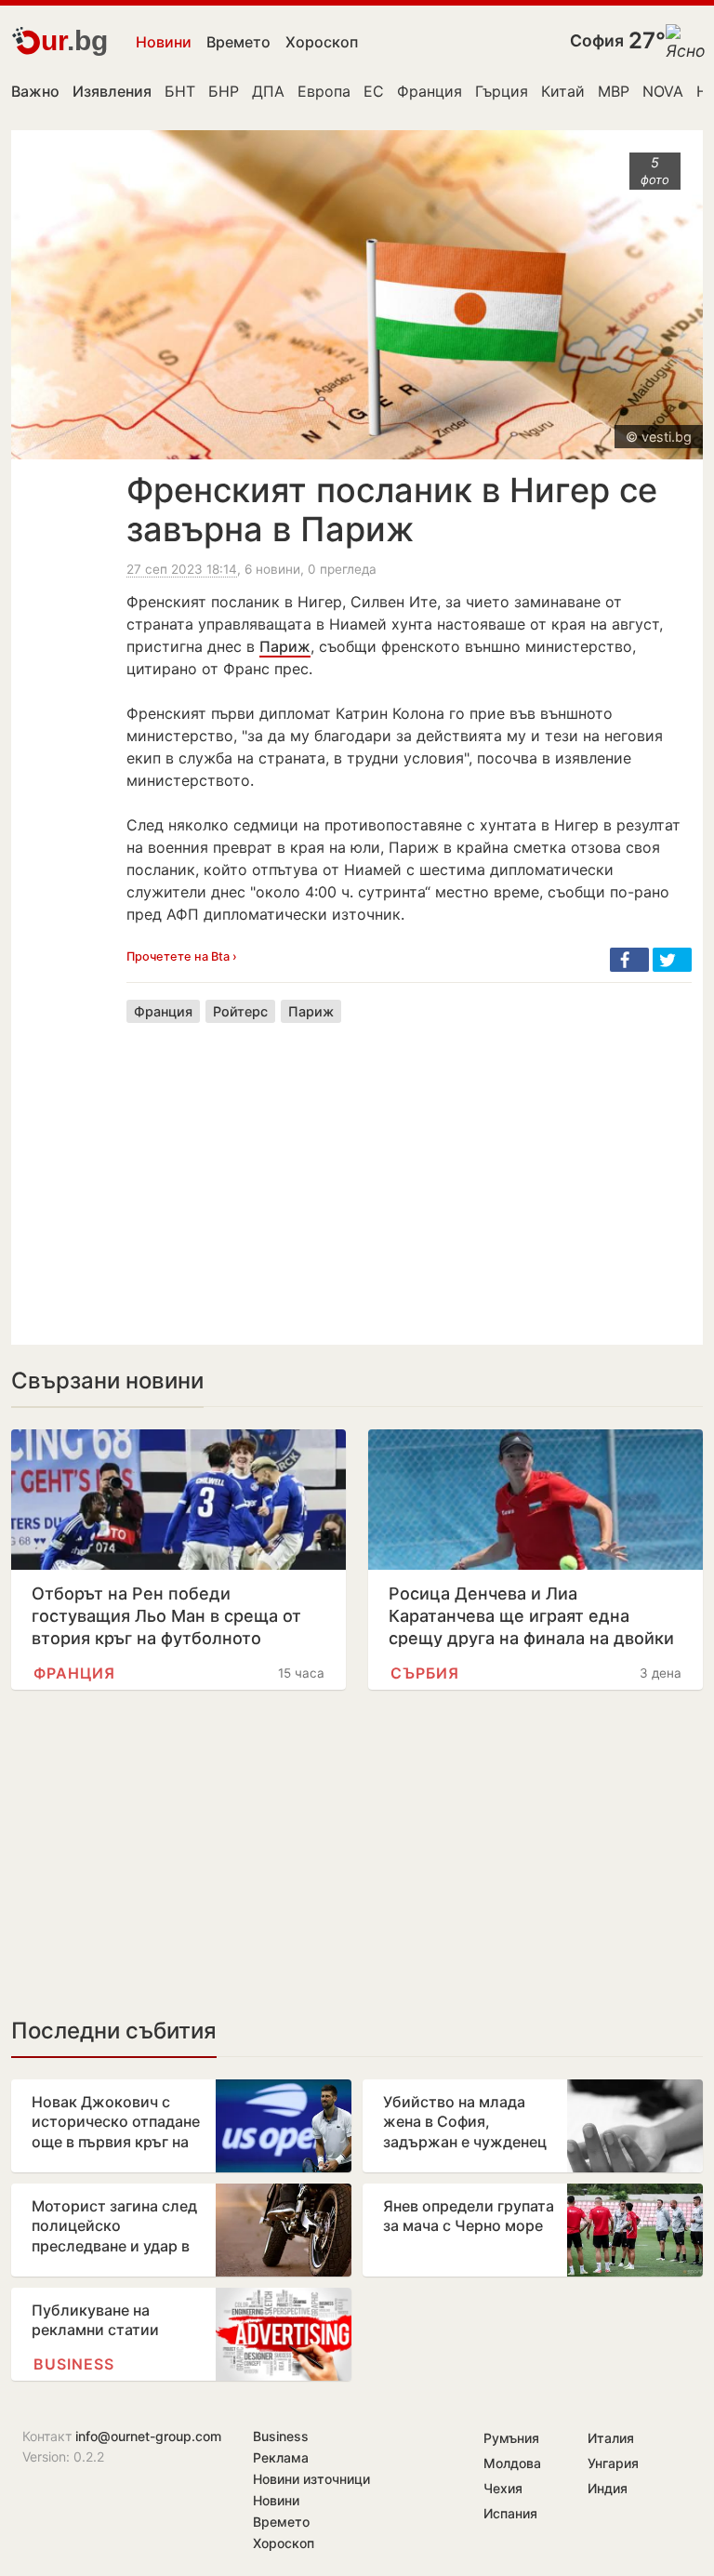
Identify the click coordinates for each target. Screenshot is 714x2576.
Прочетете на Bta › (182, 956)
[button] (629, 960)
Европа (324, 91)
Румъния (511, 2438)
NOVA (663, 91)
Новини (164, 42)
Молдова (512, 2463)
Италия (611, 2438)
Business (74, 2364)
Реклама (281, 2457)
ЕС (374, 91)
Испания (510, 2513)
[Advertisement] (409, 1170)
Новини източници (311, 2479)
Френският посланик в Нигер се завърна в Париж (392, 510)
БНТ (180, 91)
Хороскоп (322, 42)
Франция (430, 91)
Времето (238, 42)
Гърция (502, 91)
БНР (224, 91)
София (597, 40)
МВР (614, 91)
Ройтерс (240, 1011)
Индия (608, 2488)
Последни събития (114, 2031)
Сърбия (425, 1673)
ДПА (268, 91)
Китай (563, 91)
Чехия (503, 2488)
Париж (285, 646)
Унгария (613, 2463)
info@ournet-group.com (148, 2436)
